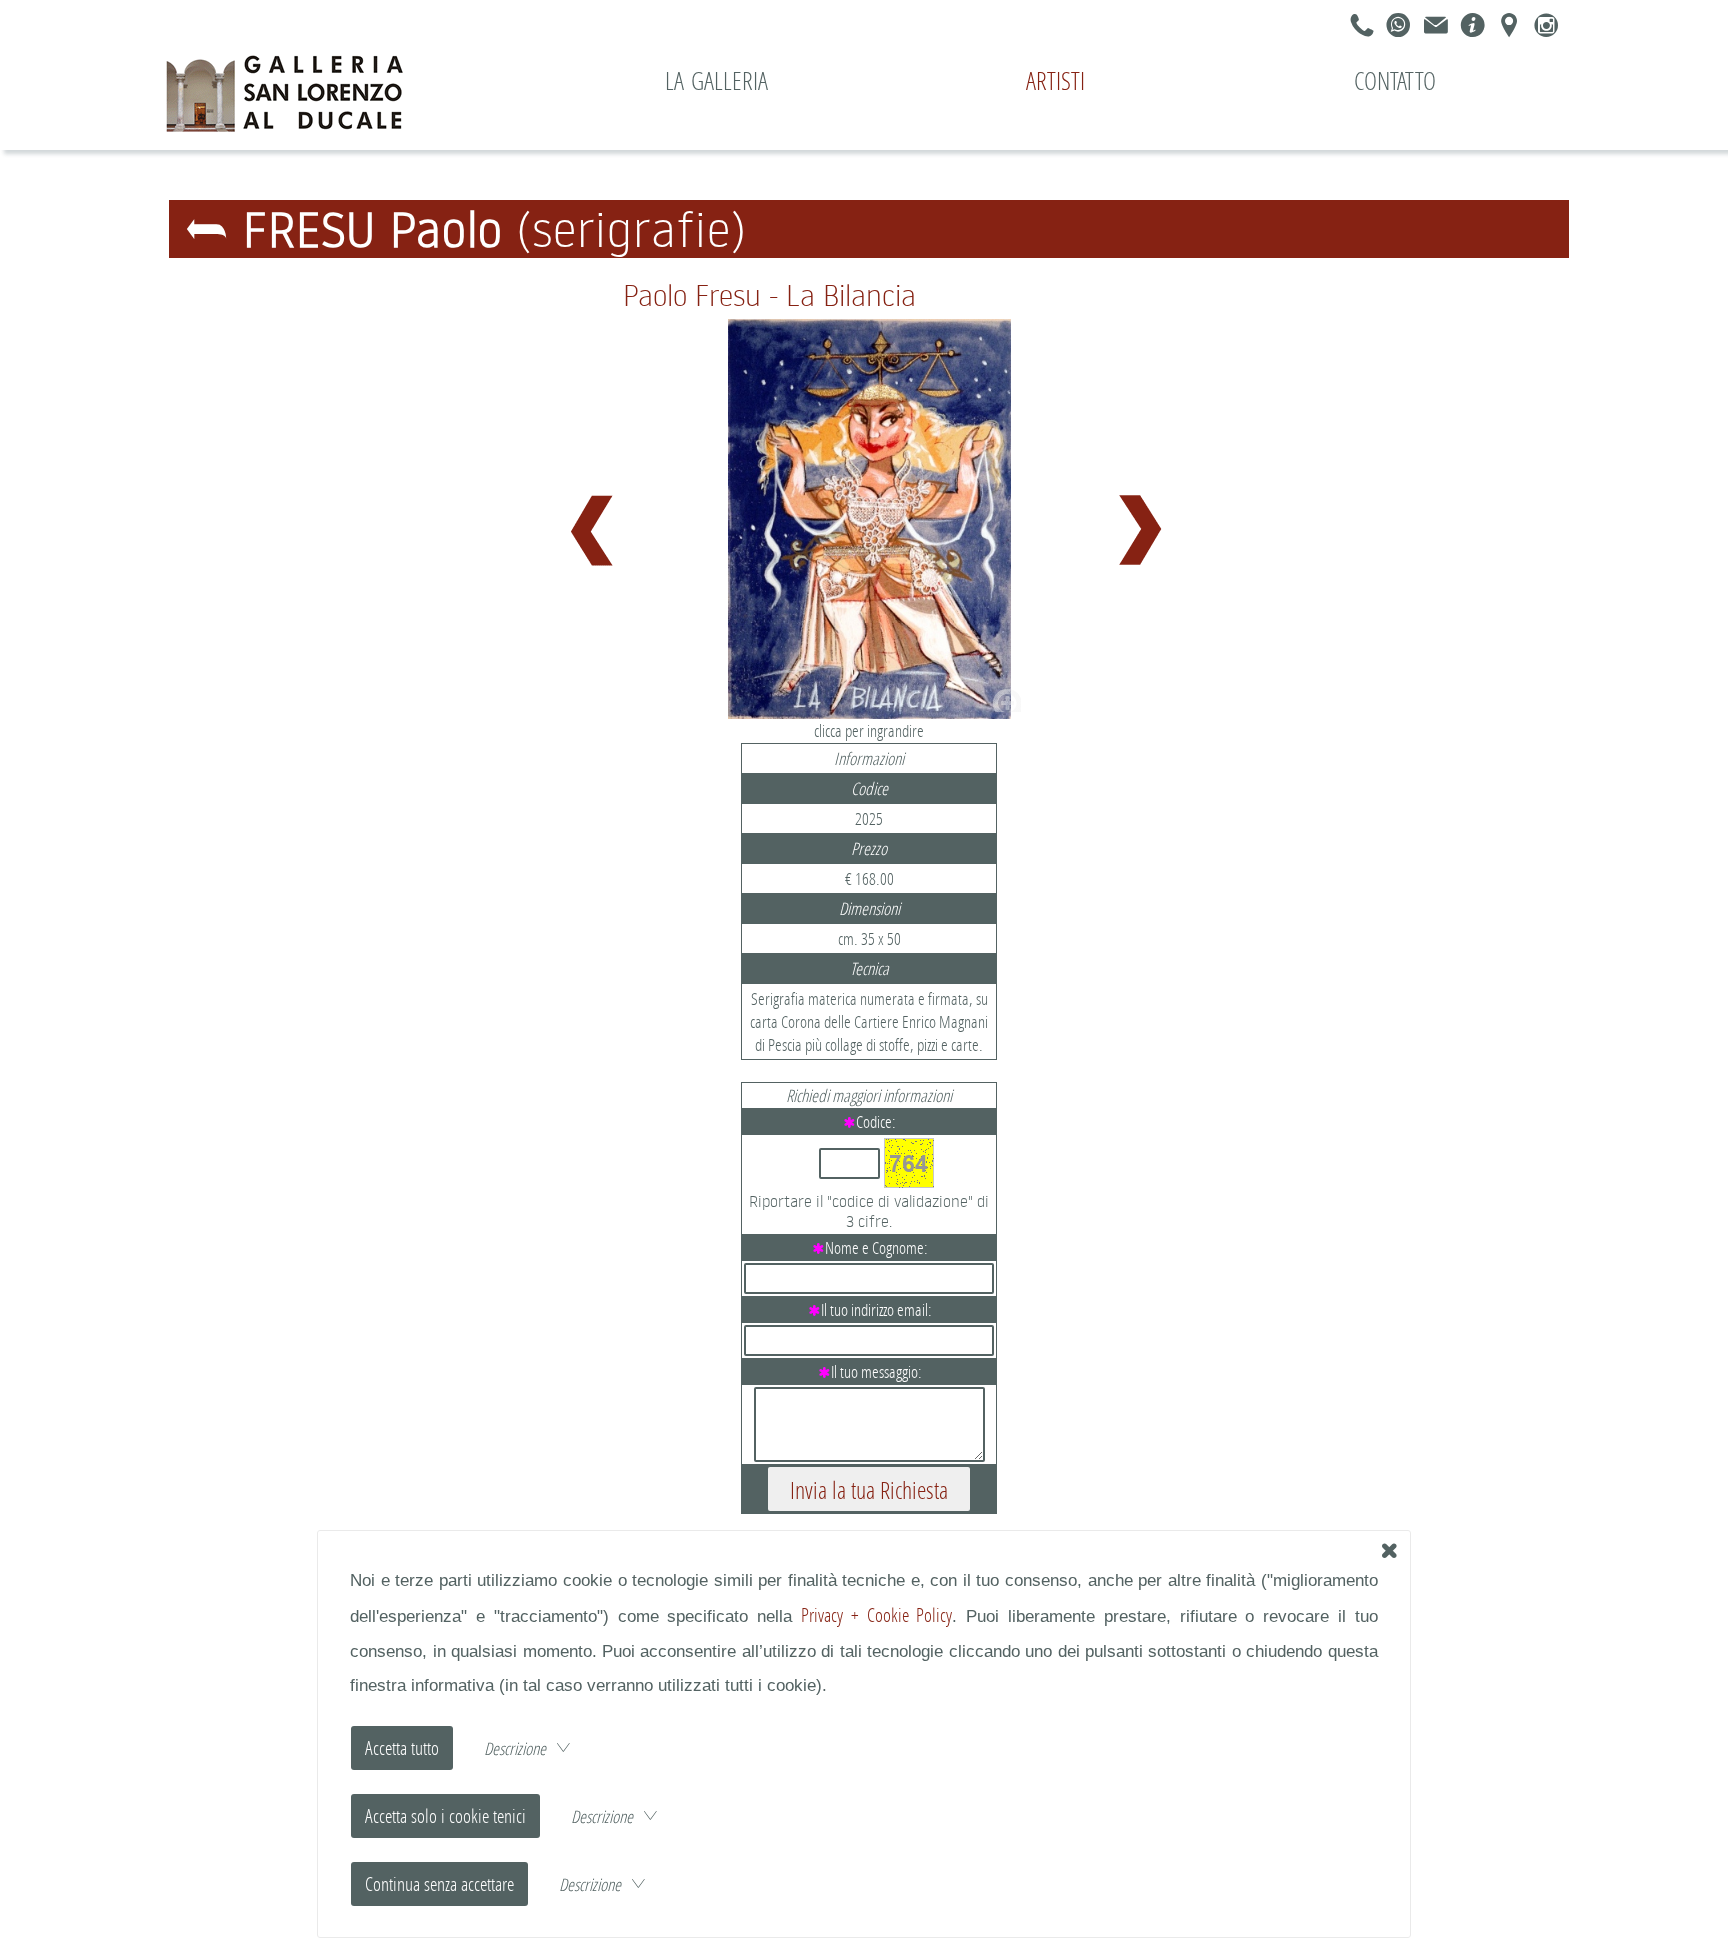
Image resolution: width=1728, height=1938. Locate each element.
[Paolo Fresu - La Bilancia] (869, 519)
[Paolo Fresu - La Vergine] (595, 523)
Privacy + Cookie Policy (876, 1615)
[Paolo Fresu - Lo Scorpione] (1144, 523)
